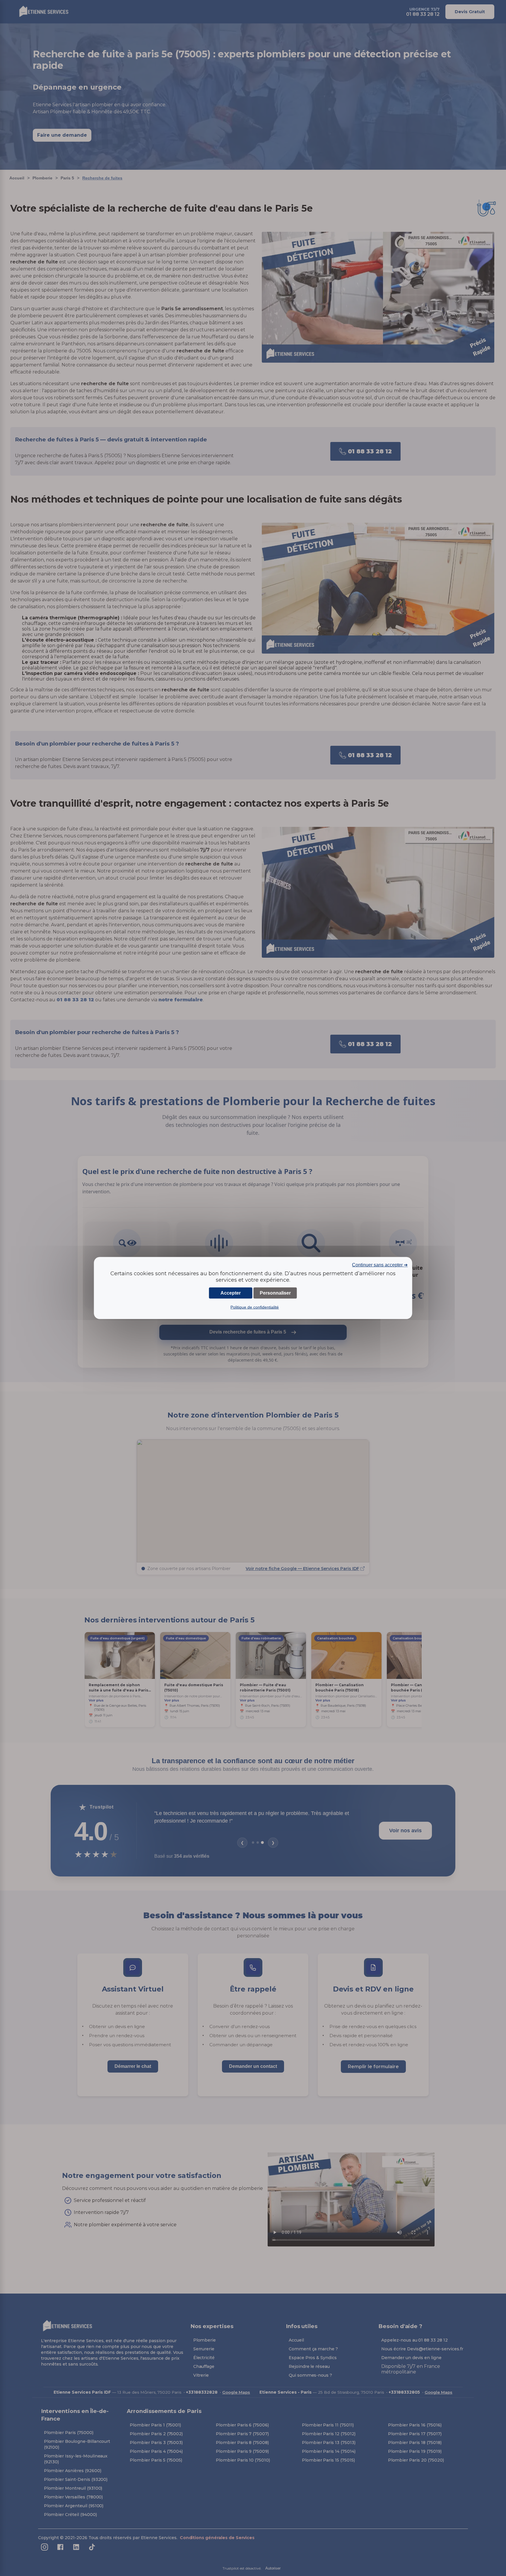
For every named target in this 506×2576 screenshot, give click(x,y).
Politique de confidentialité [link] (255, 1307)
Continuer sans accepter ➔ (380, 1265)
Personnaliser (275, 1293)
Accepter (231, 1293)
